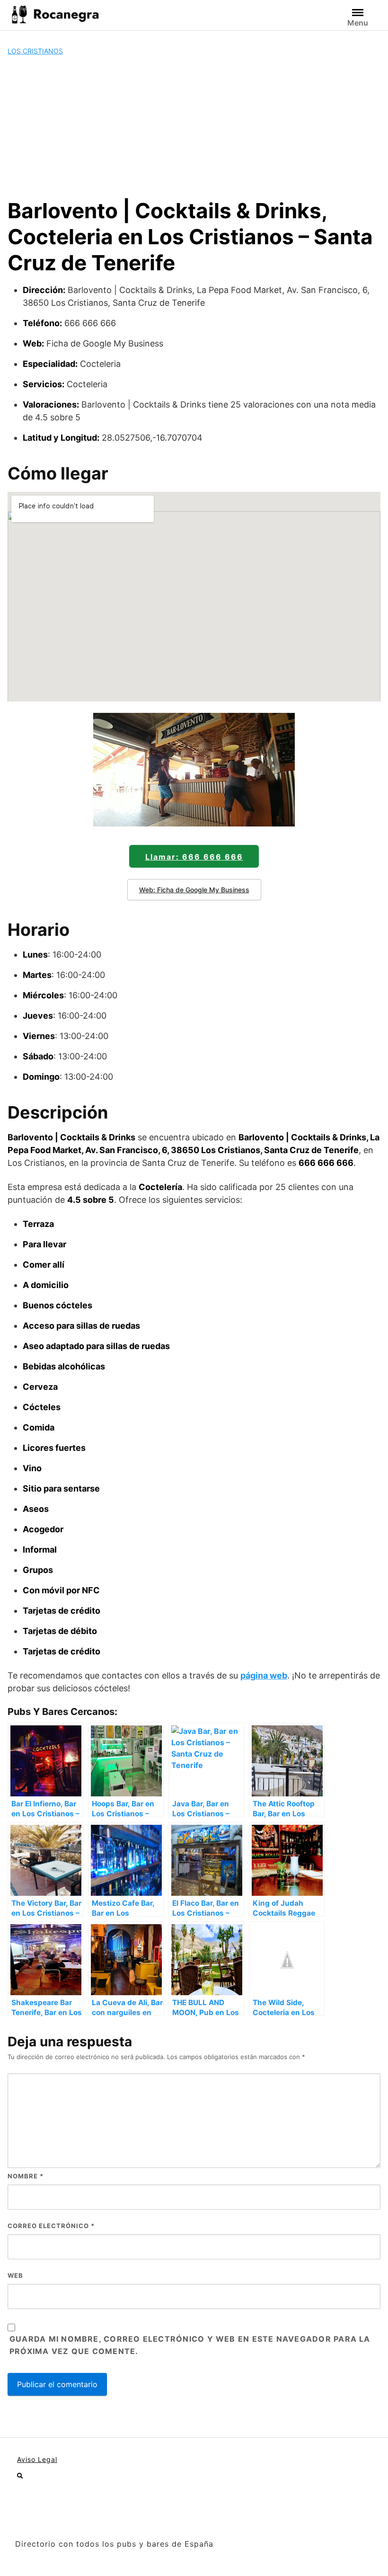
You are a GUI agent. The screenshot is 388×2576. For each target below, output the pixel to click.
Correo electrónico (51, 2226)
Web (15, 2275)
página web (264, 1675)
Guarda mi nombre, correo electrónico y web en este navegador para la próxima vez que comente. (190, 2345)
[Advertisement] (194, 127)
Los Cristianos (35, 51)
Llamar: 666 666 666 (194, 857)
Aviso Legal (37, 2459)
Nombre (26, 2176)
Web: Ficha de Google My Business (194, 890)
